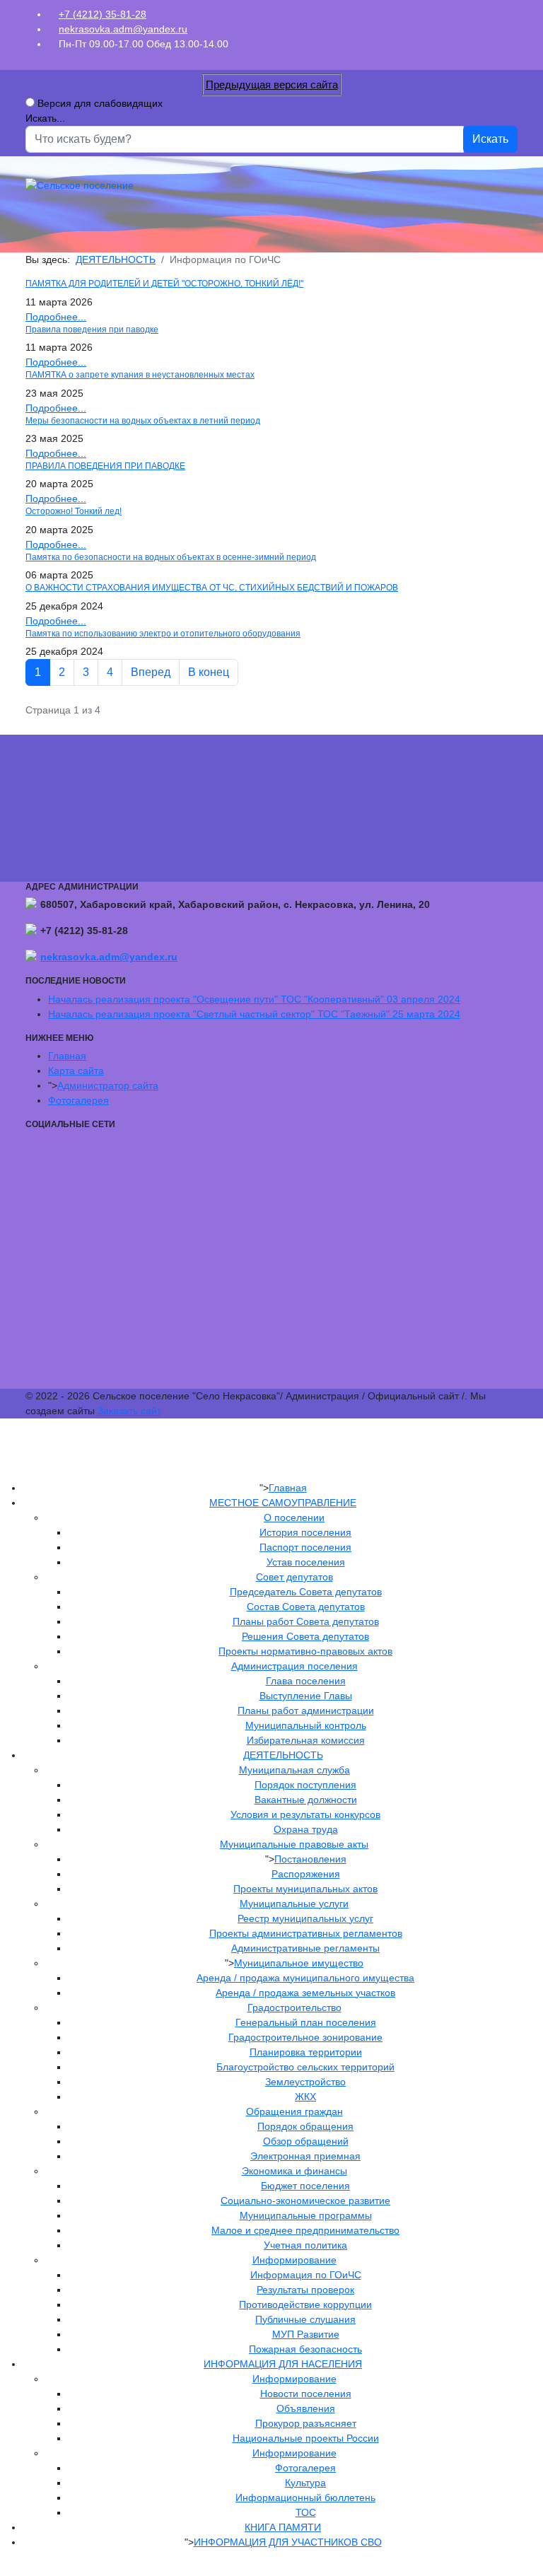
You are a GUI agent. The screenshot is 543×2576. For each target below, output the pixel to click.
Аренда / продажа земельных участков (305, 1993)
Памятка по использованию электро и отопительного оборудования (163, 634)
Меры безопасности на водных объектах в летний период (143, 421)
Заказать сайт (129, 1411)
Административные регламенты (305, 1948)
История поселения (305, 1532)
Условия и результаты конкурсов (305, 1814)
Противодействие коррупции (305, 2304)
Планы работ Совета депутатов (306, 1621)
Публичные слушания (305, 2319)
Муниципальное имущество (299, 1963)
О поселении (294, 1517)
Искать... (45, 118)
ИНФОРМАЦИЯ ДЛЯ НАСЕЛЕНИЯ (283, 2364)
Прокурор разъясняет (306, 2423)
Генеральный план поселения (306, 2022)
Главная (67, 1056)
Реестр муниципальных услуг (305, 1918)
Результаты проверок (305, 2290)
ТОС (306, 2512)
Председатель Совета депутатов (306, 1592)
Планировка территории (306, 2052)
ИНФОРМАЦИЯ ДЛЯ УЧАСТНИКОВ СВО (288, 2542)
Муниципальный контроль (306, 1725)
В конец (209, 672)
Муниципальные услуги (294, 1904)
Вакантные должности (306, 1800)
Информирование (294, 2260)
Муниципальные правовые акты (294, 1844)
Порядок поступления (305, 1785)
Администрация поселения (294, 1666)
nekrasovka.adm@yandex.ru (123, 29)
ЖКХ (305, 2097)
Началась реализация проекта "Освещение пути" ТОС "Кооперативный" (254, 999)
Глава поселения (306, 1681)
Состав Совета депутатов (306, 1607)
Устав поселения (306, 1562)
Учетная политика (305, 2245)
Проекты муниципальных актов (305, 1889)
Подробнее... (56, 317)
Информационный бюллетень (305, 2498)
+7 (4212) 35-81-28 (103, 14)
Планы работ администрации (306, 1710)
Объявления (306, 2408)
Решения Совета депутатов (305, 1636)
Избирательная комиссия (306, 1740)
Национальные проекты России (306, 2438)
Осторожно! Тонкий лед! (74, 511)
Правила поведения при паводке (92, 330)
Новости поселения (306, 2394)
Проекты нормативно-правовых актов (305, 1651)
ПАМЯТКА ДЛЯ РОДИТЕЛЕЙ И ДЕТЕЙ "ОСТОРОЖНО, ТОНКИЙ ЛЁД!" (164, 284)
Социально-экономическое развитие (305, 2201)
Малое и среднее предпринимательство (305, 2230)
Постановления (310, 1859)
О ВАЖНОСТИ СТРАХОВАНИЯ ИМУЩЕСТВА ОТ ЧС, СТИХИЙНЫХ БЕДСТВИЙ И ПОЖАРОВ (212, 588)
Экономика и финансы (294, 2171)
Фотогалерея (78, 1100)
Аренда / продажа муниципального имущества (305, 1978)
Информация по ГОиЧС (306, 2275)
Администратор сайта (108, 1085)
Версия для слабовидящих (100, 103)
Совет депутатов (294, 1577)
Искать (490, 139)
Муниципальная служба (294, 1770)
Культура (305, 2483)
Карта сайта (76, 1071)
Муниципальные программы (306, 2215)
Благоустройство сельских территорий (305, 2067)
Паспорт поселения (305, 1547)
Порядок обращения (305, 2126)
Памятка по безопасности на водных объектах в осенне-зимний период (171, 557)
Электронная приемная (305, 2156)
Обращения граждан (294, 2111)
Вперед (151, 672)
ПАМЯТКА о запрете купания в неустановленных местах (140, 375)
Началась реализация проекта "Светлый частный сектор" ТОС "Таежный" (254, 1014)
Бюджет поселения (305, 2186)
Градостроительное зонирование (305, 2037)
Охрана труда (306, 1829)
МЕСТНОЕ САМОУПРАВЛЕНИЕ (283, 1503)
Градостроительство (294, 2007)
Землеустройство (305, 2082)
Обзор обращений (306, 2141)
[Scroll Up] (4, 2568)
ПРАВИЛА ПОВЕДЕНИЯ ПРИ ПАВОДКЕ (105, 466)
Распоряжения (306, 1874)
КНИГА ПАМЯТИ (283, 2527)
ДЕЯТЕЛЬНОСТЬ (283, 1755)
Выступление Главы (306, 1696)
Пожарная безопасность (305, 2349)
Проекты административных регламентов (306, 1933)
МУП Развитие (306, 2334)
